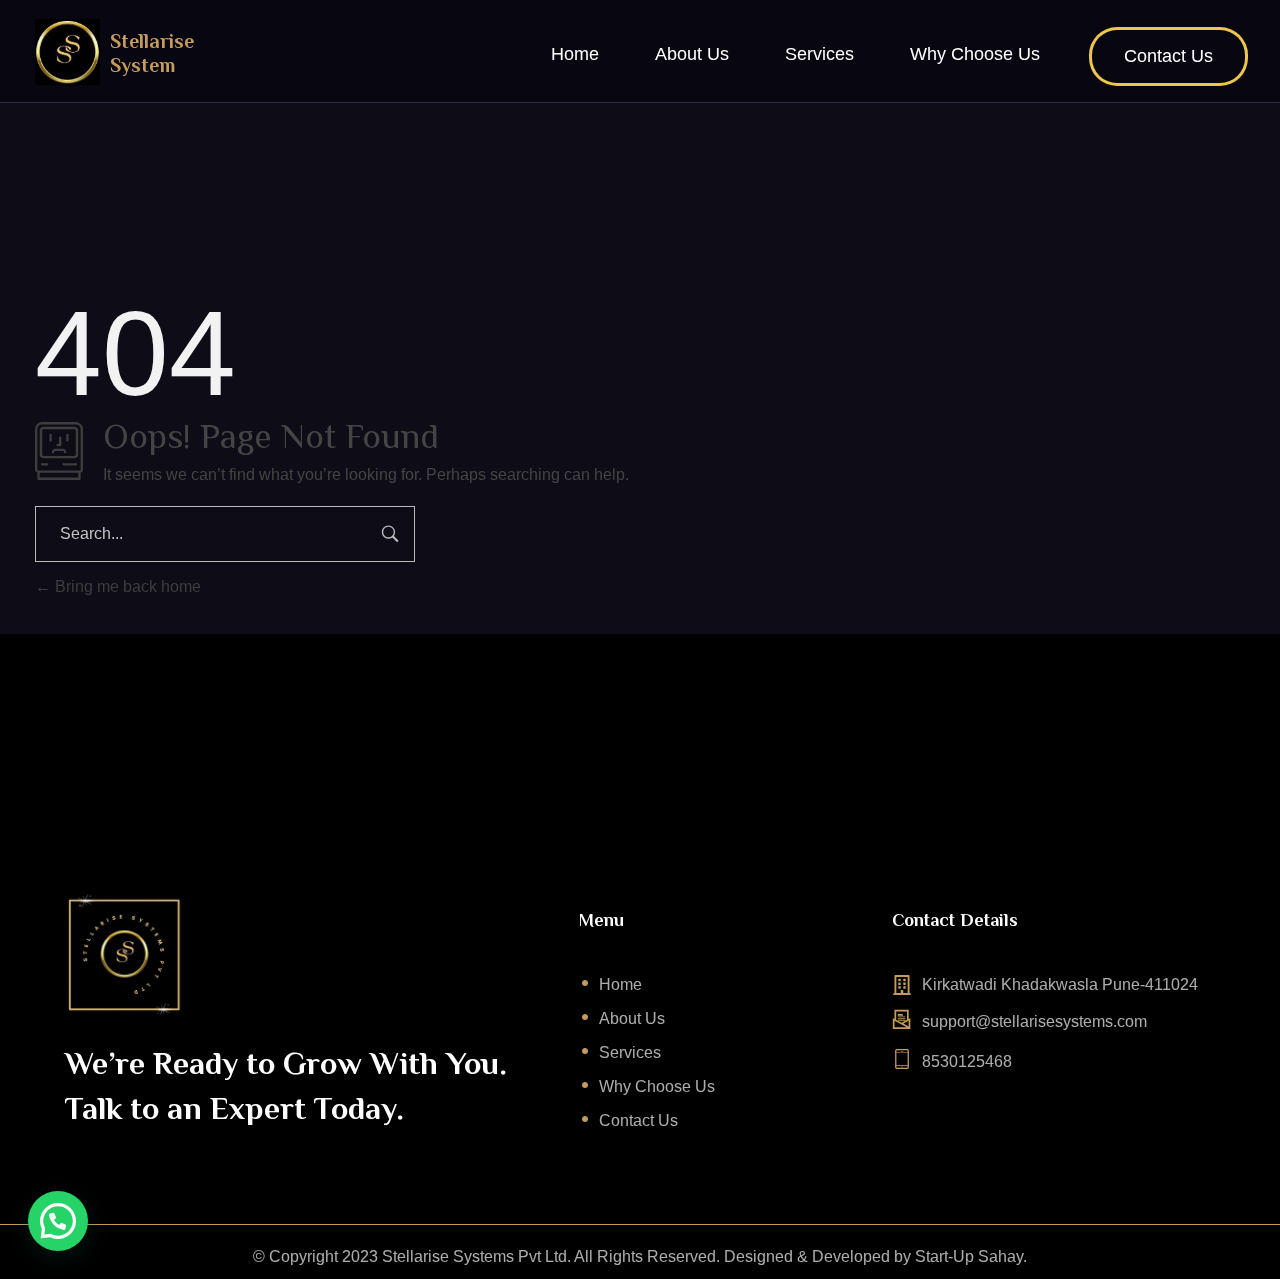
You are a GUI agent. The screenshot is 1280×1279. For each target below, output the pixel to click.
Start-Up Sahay (969, 1256)
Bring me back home (126, 586)
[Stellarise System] (67, 52)
